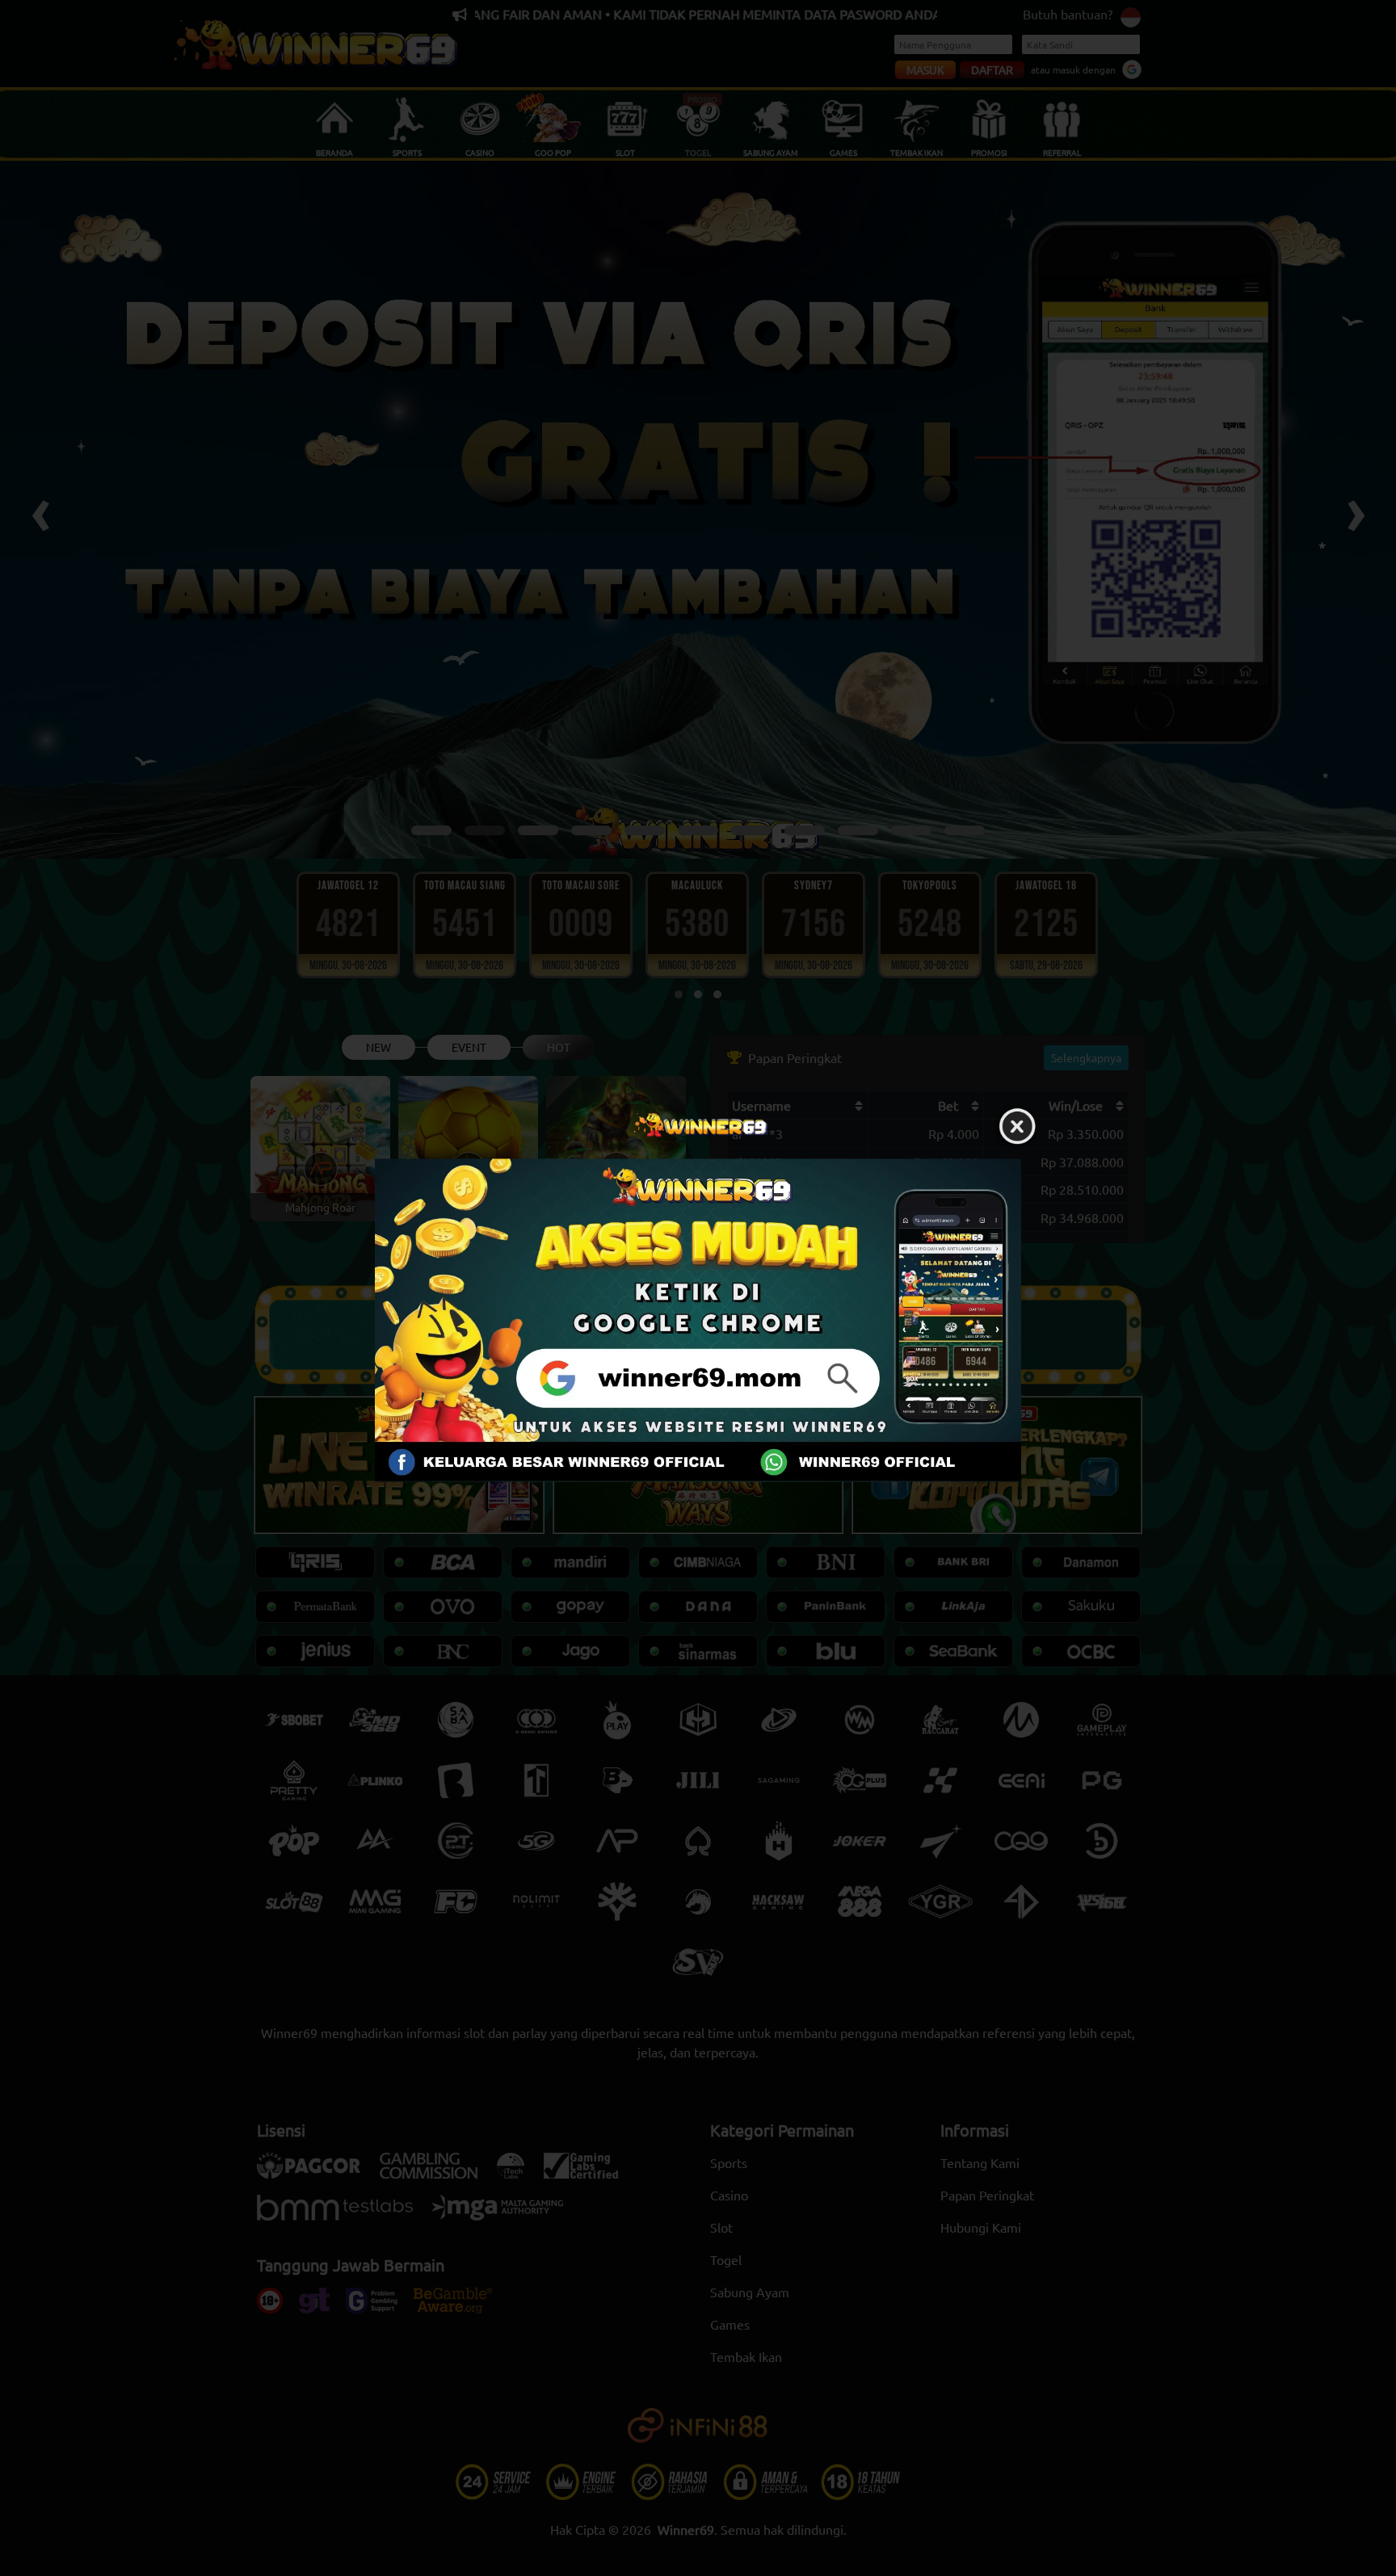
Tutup (1017, 1127)
